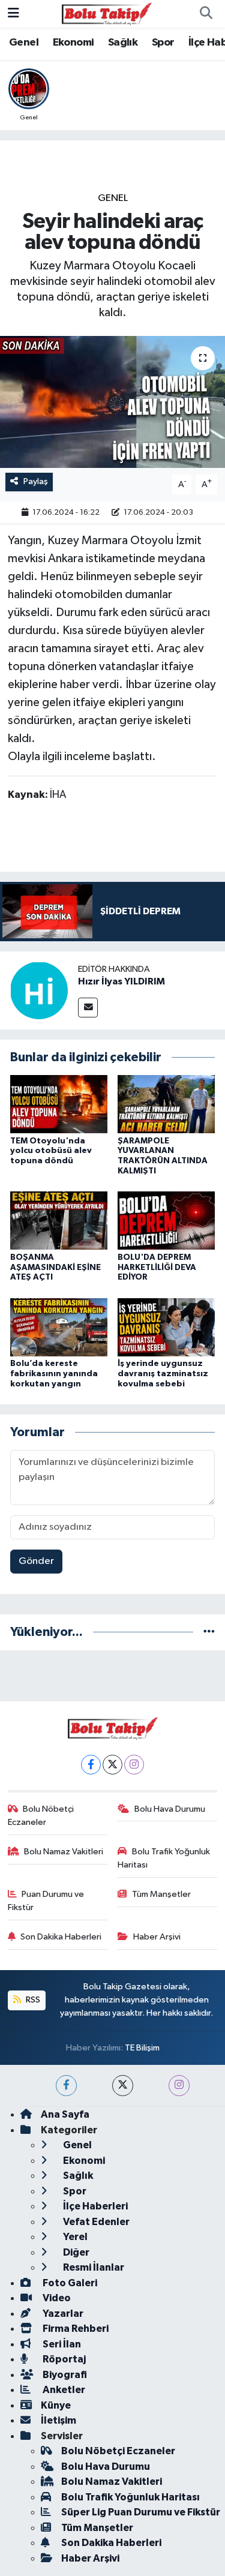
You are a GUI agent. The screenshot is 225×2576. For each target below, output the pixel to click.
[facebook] (66, 2086)
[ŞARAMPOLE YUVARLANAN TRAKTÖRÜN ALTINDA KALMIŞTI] (166, 1104)
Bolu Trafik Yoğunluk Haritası (164, 1858)
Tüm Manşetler (161, 1894)
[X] (112, 1765)
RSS (32, 2000)
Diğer (75, 2252)
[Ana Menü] (13, 13)
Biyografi (64, 2375)
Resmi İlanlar (93, 2267)
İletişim (58, 2420)
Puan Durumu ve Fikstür (46, 1901)
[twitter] (123, 2086)
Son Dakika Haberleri (61, 1937)
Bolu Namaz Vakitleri (64, 1852)
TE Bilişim (142, 2048)
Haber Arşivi (157, 1937)
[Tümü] (209, 1632)
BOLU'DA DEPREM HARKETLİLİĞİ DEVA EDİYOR (157, 1268)
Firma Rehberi (75, 2329)
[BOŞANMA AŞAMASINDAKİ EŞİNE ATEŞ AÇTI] (59, 1221)
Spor (163, 43)
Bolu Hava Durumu (170, 1809)
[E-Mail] (88, 1008)
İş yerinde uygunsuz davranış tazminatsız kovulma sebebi (163, 1374)
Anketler (63, 2390)
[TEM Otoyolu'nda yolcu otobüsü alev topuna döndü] (59, 1104)
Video (56, 2298)
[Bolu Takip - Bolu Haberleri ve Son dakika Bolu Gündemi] (107, 13)
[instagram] (179, 2086)
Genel (24, 43)
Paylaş (36, 481)
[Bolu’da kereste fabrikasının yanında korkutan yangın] (59, 1327)
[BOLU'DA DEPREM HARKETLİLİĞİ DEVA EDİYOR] (166, 1221)
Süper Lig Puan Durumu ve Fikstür (141, 2512)
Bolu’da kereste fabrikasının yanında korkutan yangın (54, 1374)
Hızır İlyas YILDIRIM (121, 981)
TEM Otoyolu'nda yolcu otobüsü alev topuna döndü (51, 1151)
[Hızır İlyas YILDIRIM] (39, 990)
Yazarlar (62, 2314)
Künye (56, 2405)
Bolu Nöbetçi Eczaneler (41, 1816)
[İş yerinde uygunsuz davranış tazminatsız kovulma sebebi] (166, 1327)
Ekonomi (73, 43)
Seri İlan (61, 2344)
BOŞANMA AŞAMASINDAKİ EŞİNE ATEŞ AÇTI (55, 1268)
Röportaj (63, 2359)
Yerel (74, 2237)
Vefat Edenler (95, 2222)
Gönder (36, 1561)
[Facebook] (91, 1765)
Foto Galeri (69, 2283)
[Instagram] (134, 1765)
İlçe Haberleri (94, 2206)
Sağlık (123, 43)
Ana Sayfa (65, 2114)
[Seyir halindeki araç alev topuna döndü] (112, 402)
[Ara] (206, 14)
